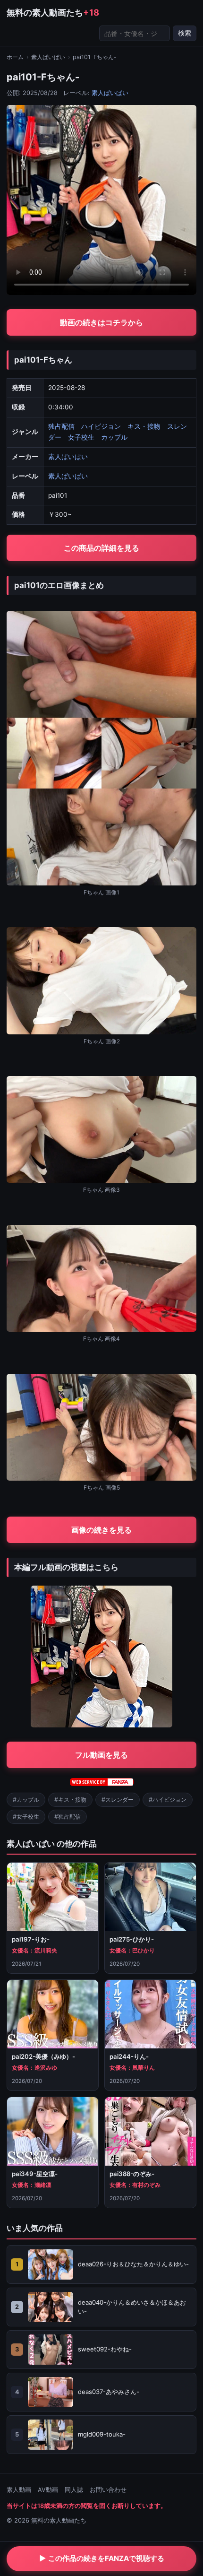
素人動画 (19, 2490)
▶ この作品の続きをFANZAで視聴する (102, 2558)
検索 (185, 33)
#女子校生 (26, 1817)
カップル (114, 437)
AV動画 (48, 2490)
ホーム (15, 57)
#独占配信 (68, 1817)
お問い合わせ (108, 2490)
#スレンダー (118, 1800)
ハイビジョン (101, 426)
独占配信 (61, 426)
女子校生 (81, 437)
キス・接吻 (144, 426)
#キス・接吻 (70, 1800)
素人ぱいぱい (48, 57)
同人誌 (74, 2490)
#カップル (26, 1800)
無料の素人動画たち (53, 12)
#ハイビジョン (168, 1800)
